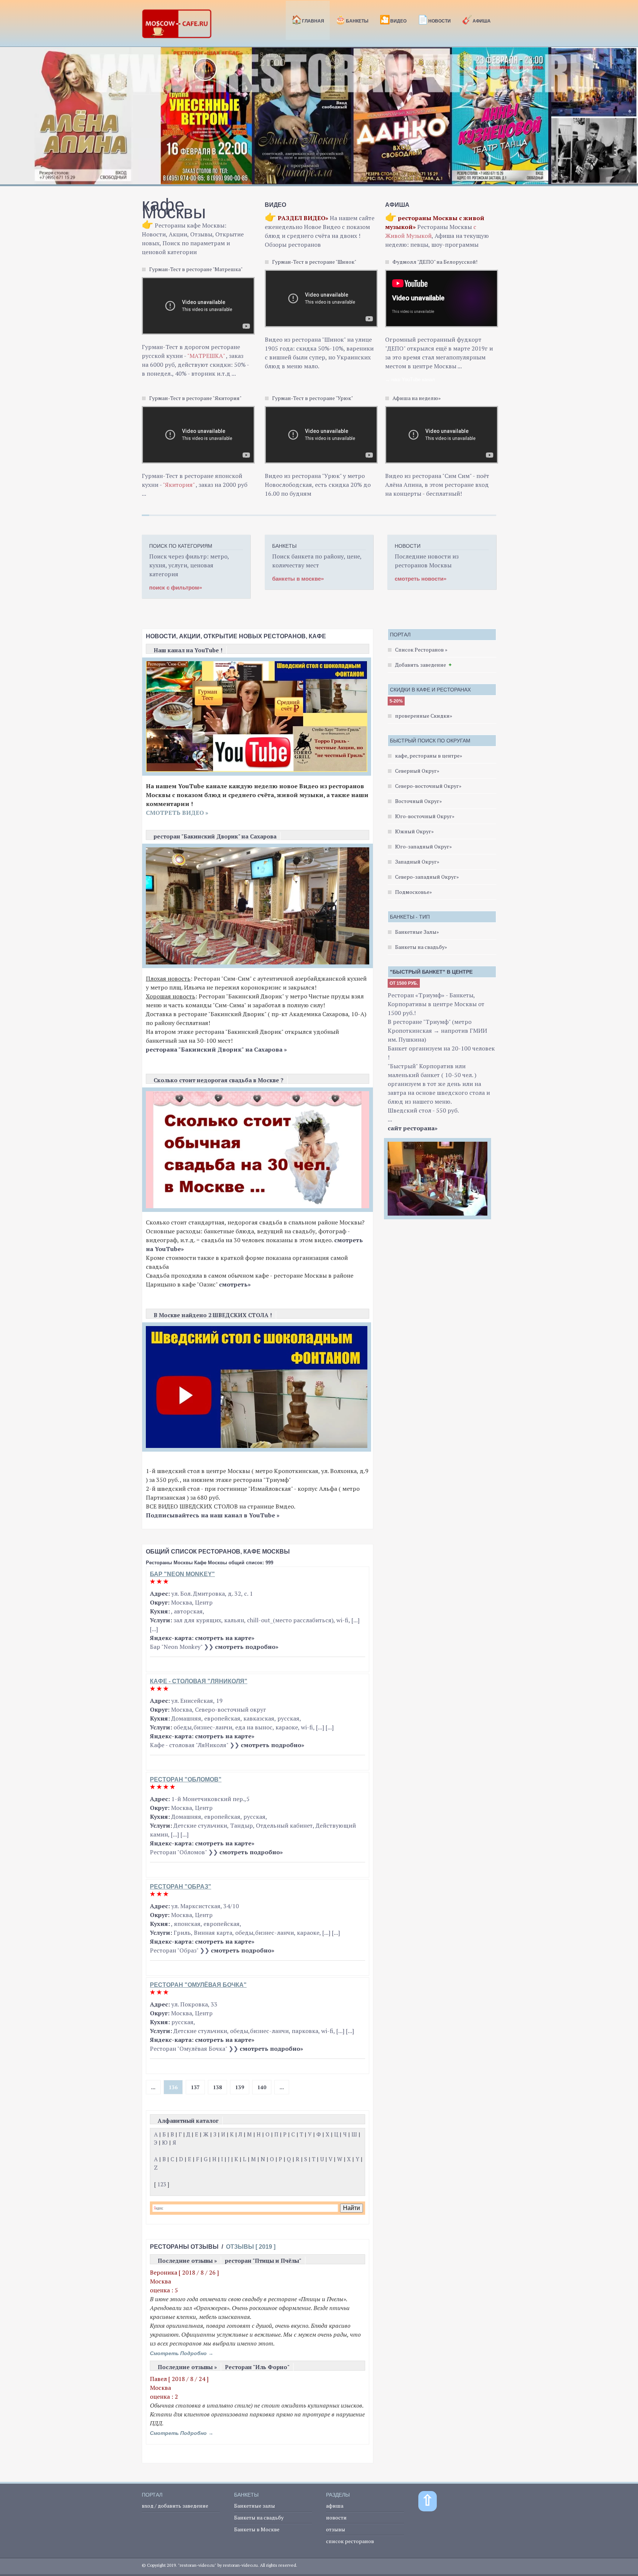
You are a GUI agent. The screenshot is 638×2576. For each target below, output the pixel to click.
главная (308, 20)
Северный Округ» (417, 771)
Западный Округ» (417, 862)
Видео (393, 20)
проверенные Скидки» (424, 716)
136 (173, 2087)
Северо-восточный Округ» (428, 786)
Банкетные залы (255, 2506)
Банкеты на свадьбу (259, 2517)
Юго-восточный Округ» (425, 816)
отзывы (336, 2529)
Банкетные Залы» (417, 932)
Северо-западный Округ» (427, 877)
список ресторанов (350, 2541)
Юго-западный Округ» (423, 846)
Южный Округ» (414, 831)
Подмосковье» (414, 892)
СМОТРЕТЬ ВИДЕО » (177, 813)
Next (628, 120)
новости (336, 2517)
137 (195, 2087)
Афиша (476, 20)
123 (162, 2184)
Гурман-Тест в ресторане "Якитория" (195, 398)
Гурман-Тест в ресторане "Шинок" (314, 262)
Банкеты (352, 20)
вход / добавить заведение (175, 2506)
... (153, 2087)
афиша (335, 2506)
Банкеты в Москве (257, 2529)
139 (240, 2087)
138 (217, 2087)
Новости (434, 20)
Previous (10, 120)
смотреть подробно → (182, 2353)
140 (262, 2087)
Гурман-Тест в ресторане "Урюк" (313, 398)
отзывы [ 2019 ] (251, 2247)
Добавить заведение (421, 665)
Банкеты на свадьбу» (421, 947)
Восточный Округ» (419, 801)
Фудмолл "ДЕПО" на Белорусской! (435, 262)
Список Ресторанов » (421, 650)
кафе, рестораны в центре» (429, 756)
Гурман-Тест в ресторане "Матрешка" (196, 269)
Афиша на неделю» (417, 398)
